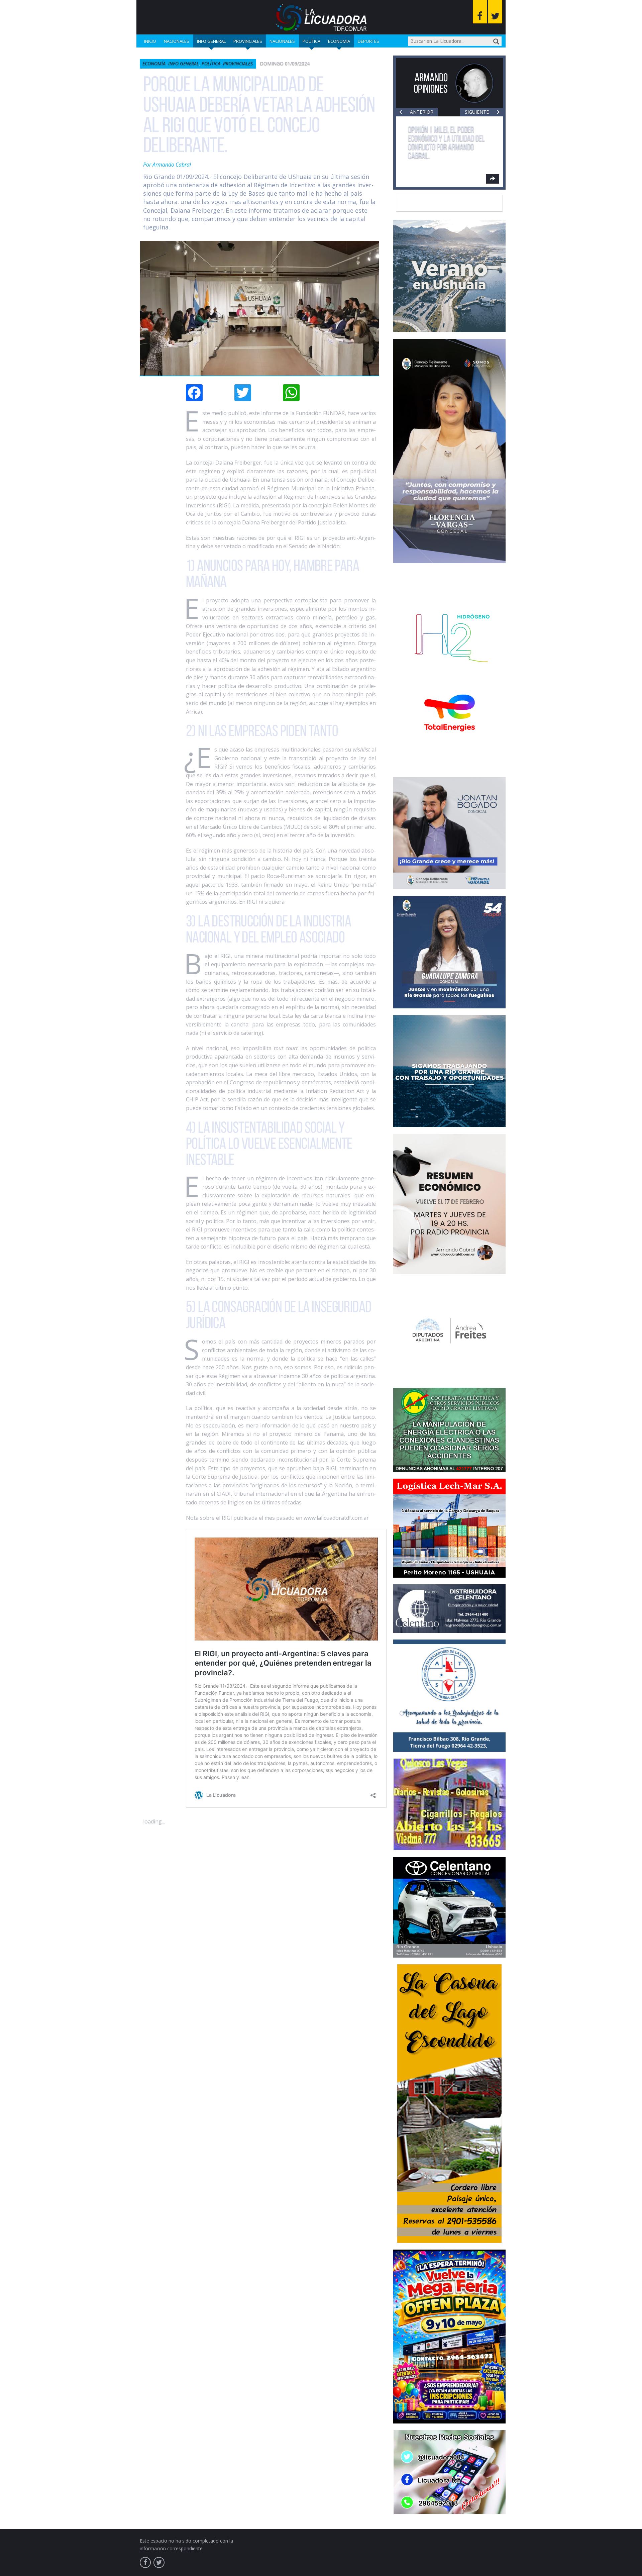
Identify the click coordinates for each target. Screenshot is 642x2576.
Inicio (150, 41)
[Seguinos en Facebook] (480, 12)
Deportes (368, 41)
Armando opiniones (431, 83)
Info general (211, 41)
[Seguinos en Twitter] (495, 12)
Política (311, 41)
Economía (339, 41)
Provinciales (248, 41)
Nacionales (177, 41)
